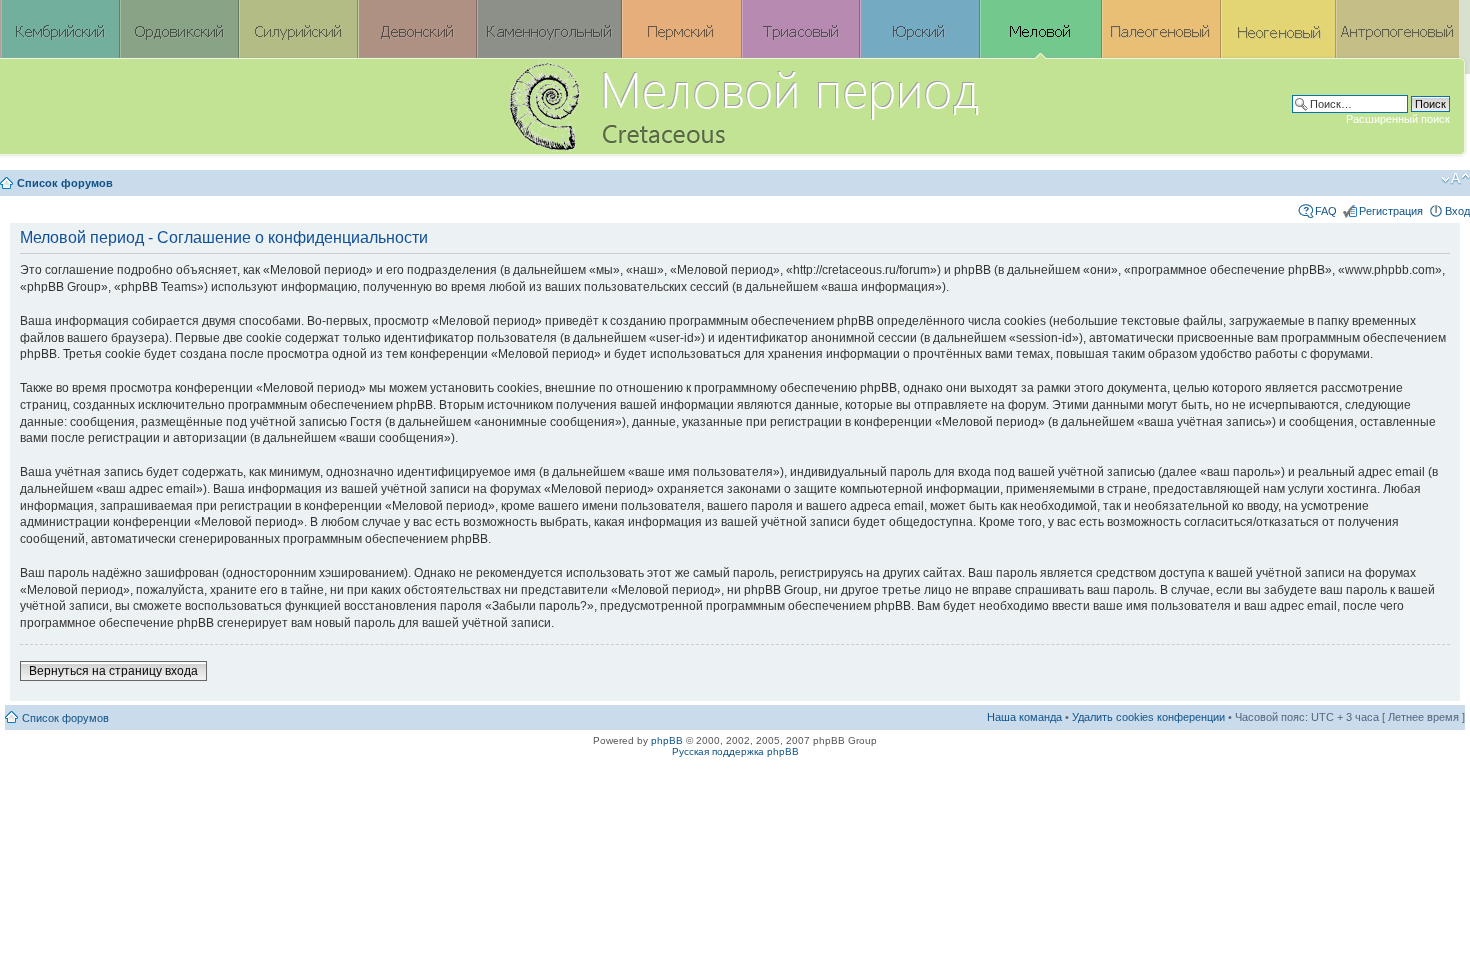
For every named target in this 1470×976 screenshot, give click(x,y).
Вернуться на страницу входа (113, 671)
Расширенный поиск (1398, 119)
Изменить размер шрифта (1455, 179)
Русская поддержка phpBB (735, 751)
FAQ (1326, 211)
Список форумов (65, 183)
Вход (1457, 211)
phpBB (667, 740)
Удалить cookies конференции (1148, 717)
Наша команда (1024, 717)
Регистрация (1391, 211)
